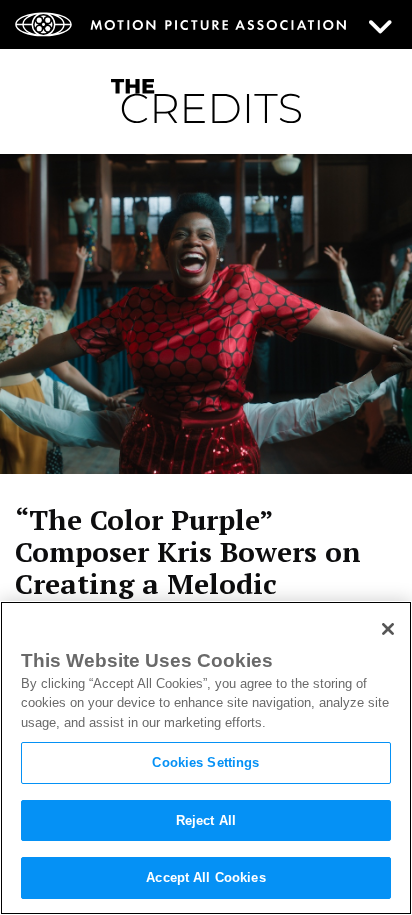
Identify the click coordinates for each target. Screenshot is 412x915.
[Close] (388, 629)
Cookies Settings (205, 762)
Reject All (206, 820)
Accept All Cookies (205, 877)
